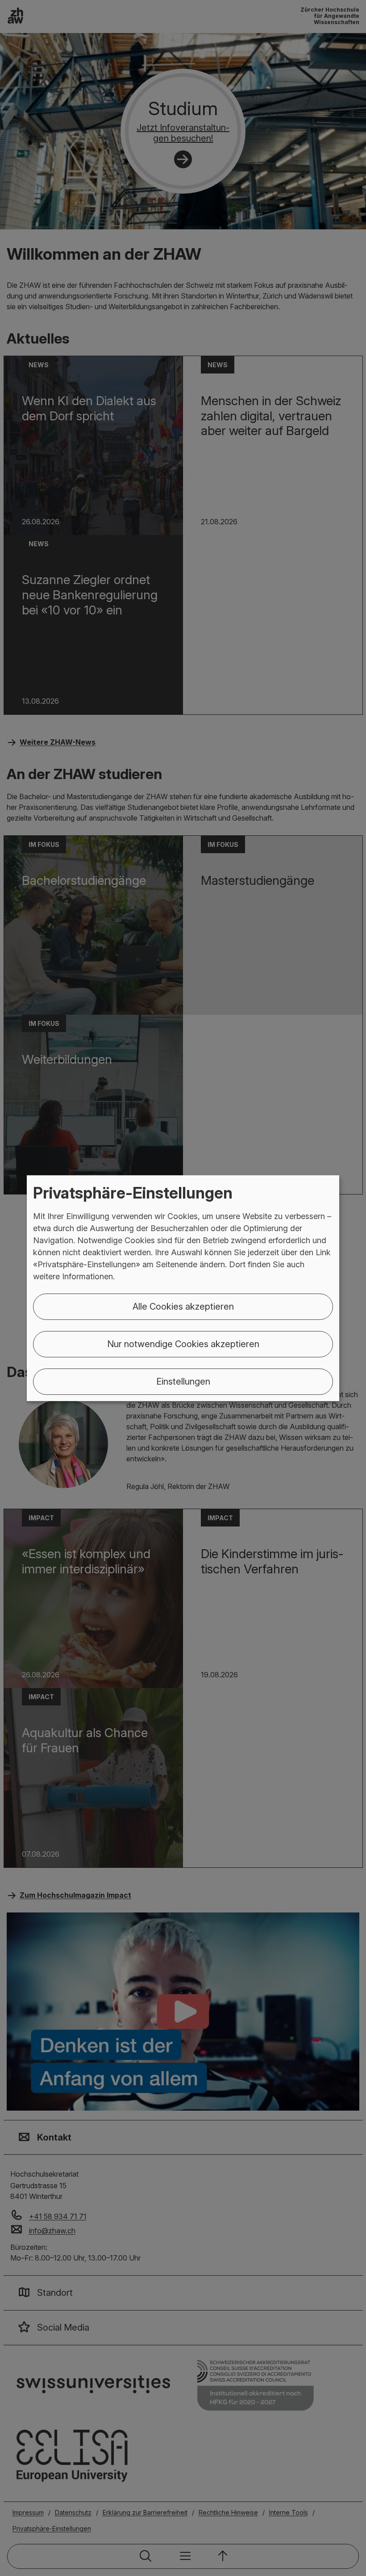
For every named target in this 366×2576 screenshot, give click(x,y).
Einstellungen (183, 1381)
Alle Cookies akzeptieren (183, 1307)
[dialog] (183, 1288)
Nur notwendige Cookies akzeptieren (183, 1344)
